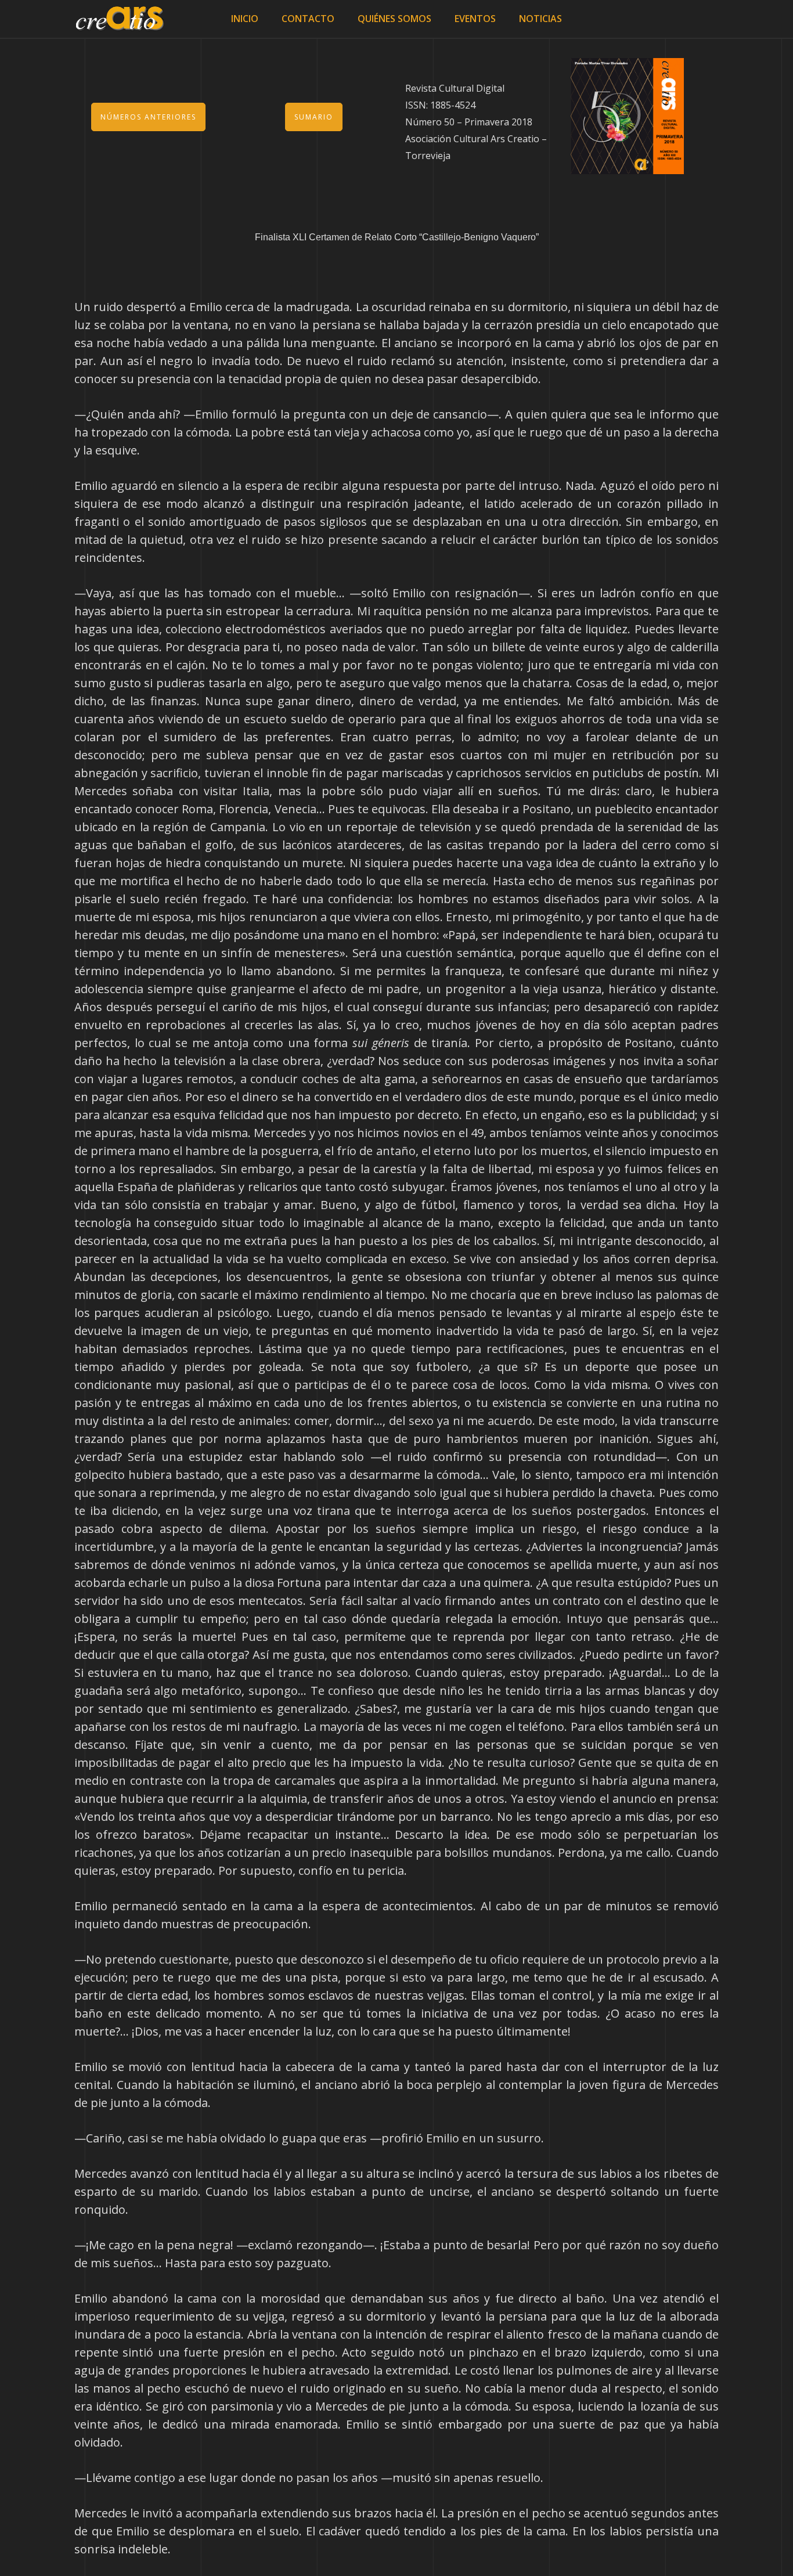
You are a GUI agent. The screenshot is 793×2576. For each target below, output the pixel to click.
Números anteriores (148, 117)
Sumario (314, 117)
